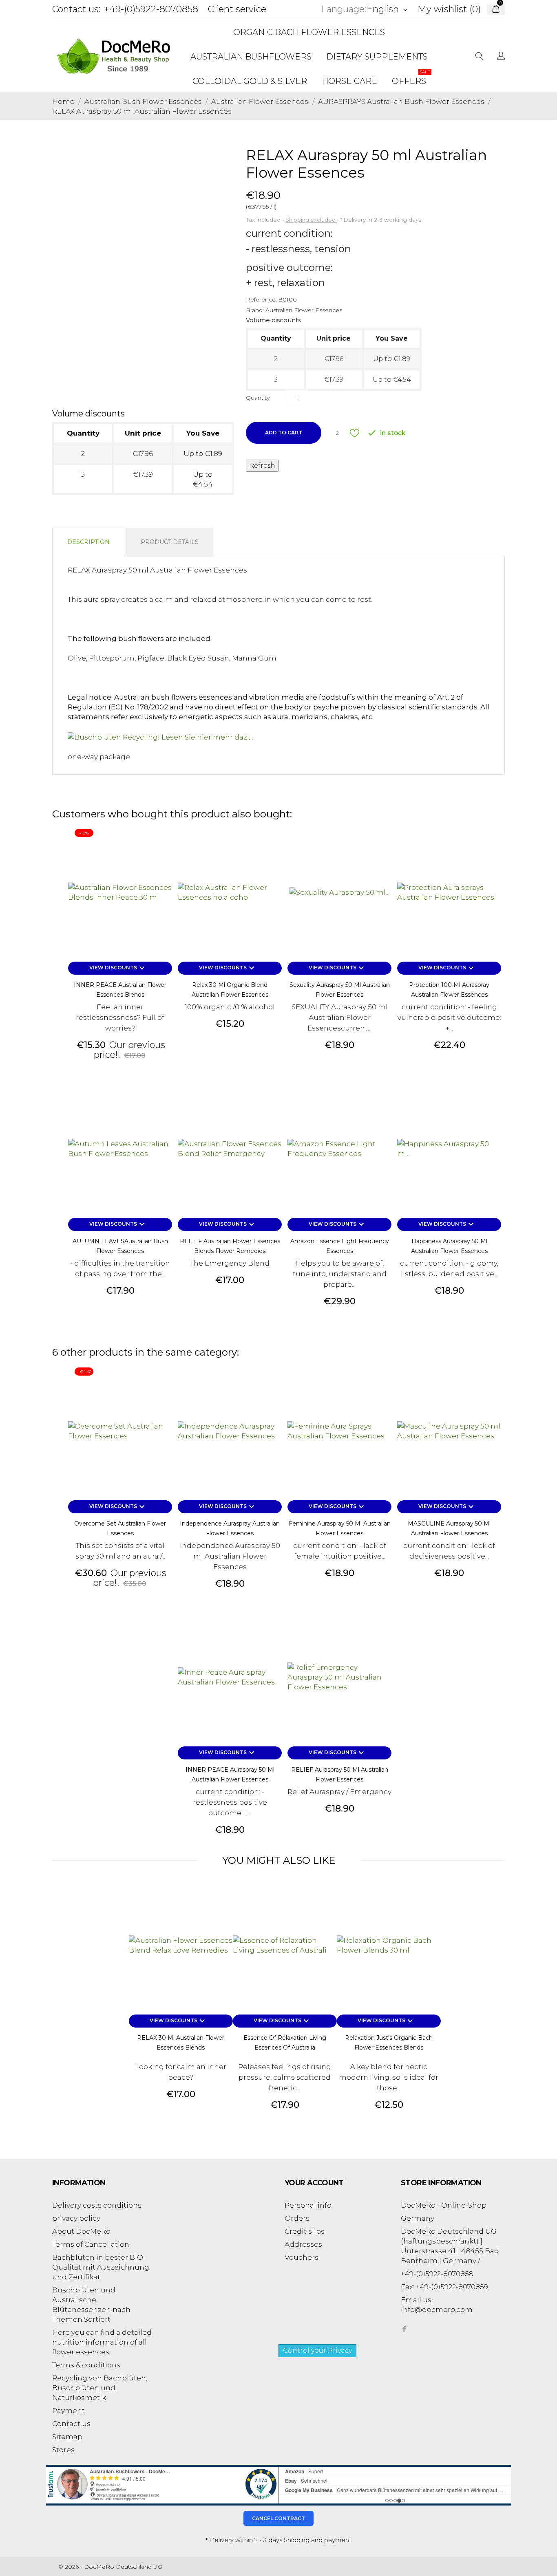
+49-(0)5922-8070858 (151, 9)
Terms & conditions (86, 2365)
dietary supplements (377, 57)
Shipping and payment (318, 2540)
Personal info (308, 2205)
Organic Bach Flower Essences (309, 32)
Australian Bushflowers (251, 57)
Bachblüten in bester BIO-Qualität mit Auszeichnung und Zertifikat (101, 2267)
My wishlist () (449, 9)
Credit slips (305, 2231)
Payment (69, 2411)
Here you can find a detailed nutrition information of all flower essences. (102, 2342)
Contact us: (76, 9)
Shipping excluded (311, 220)
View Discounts (118, 968)
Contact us (71, 2424)
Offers (411, 78)
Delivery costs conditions (97, 2205)
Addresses (303, 2244)
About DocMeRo (81, 2231)
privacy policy (76, 2218)
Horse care (349, 81)
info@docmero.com (437, 2310)
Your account (314, 2183)
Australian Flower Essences (304, 310)
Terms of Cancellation (91, 2244)
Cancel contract (278, 2518)
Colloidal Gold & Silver (250, 81)
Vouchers (302, 2257)
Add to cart (284, 433)
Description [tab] (88, 542)
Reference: (261, 299)
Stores (63, 2450)
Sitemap (67, 2437)
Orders (297, 2218)
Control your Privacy (317, 2350)
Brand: (255, 310)
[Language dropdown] (501, 57)
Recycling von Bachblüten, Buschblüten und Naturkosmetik (100, 2388)
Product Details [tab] (170, 542)
